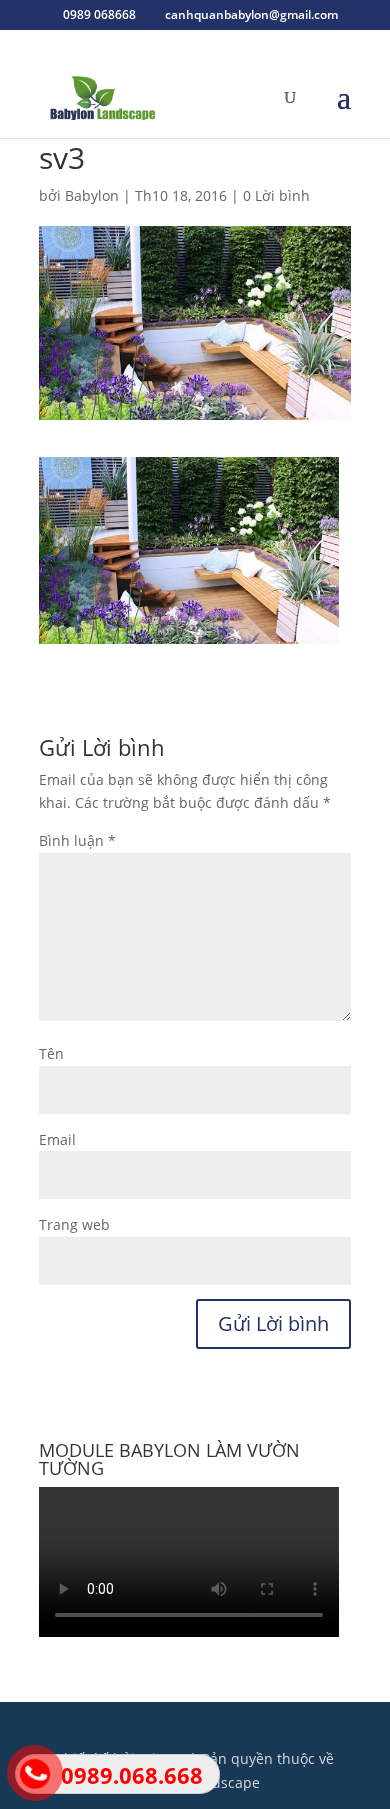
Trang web (74, 1224)
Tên (51, 1053)
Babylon (92, 195)
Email (57, 1139)
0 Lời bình (276, 195)
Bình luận (77, 840)
